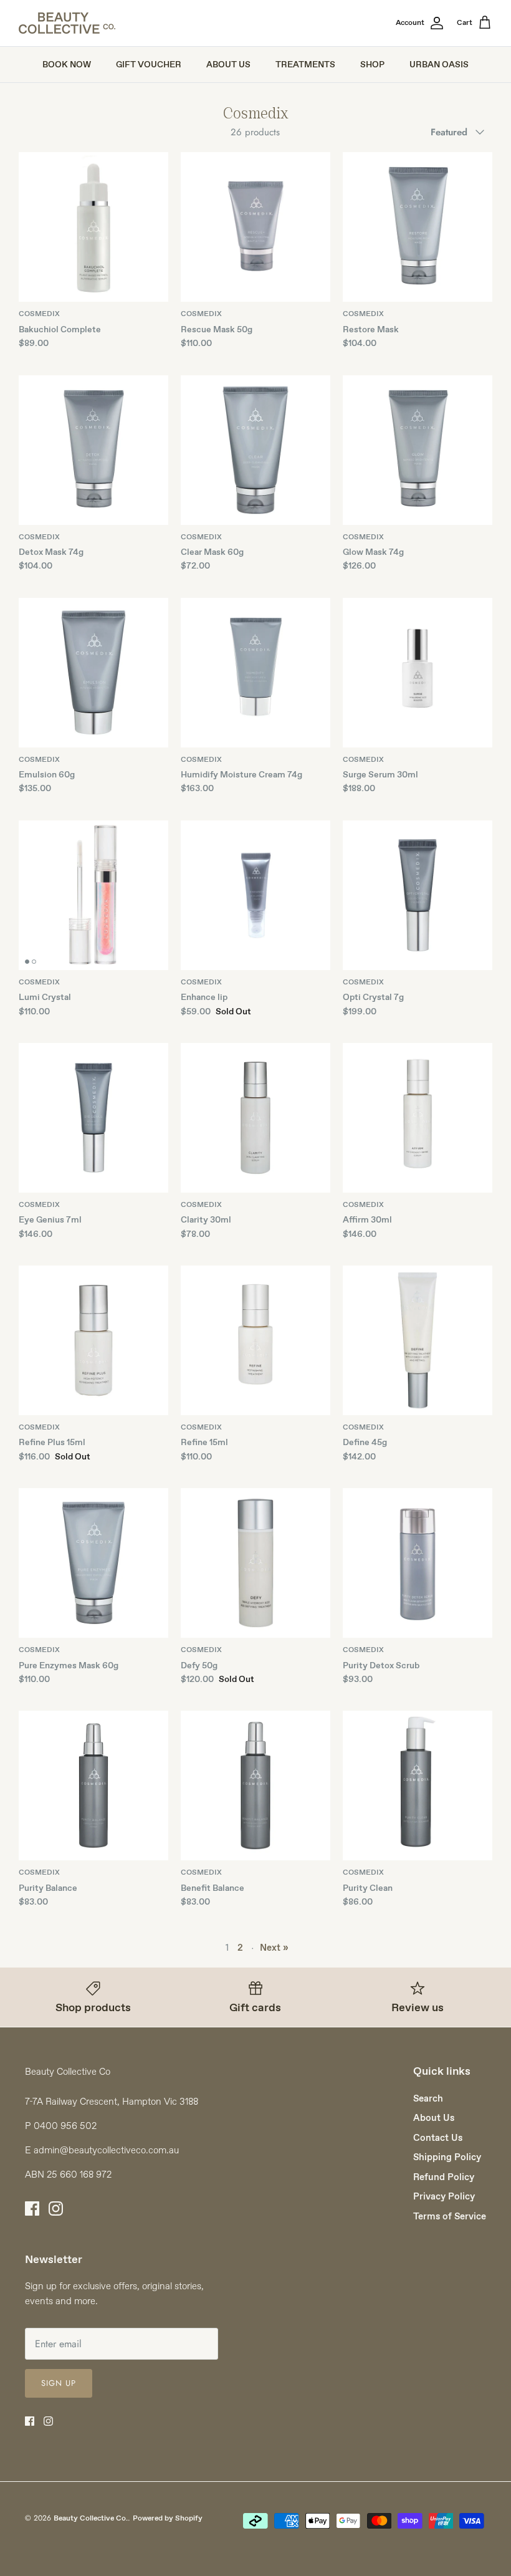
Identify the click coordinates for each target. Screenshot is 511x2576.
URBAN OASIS (439, 64)
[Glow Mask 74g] (418, 450)
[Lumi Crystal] (93, 895)
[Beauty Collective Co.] (67, 23)
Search (428, 2098)
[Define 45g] (418, 1340)
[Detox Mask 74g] (93, 450)
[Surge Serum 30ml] (418, 673)
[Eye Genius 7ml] (93, 1118)
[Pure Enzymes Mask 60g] (93, 1563)
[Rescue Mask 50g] (255, 227)
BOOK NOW (67, 64)
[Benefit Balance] (255, 1785)
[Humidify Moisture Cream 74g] (255, 673)
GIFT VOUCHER (149, 64)
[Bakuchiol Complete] (93, 227)
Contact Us (438, 2138)
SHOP (372, 64)
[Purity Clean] (418, 1785)
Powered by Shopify (168, 2518)
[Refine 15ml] (255, 1340)
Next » (274, 1948)
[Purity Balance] (93, 1785)
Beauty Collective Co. (91, 2518)
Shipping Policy (447, 2157)
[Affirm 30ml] (418, 1118)
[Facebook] (32, 2208)
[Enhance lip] (255, 895)
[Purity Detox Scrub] (418, 1563)
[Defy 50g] (255, 1563)
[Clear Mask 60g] (255, 450)
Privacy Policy (444, 2196)
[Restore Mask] (418, 227)
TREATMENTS (305, 64)
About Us (434, 2118)
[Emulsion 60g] (93, 673)
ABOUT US (228, 64)
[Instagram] (56, 2208)
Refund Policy (444, 2177)
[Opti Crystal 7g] (418, 895)
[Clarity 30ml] (255, 1118)
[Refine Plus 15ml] (93, 1340)
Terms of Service (450, 2216)
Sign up (59, 2383)
